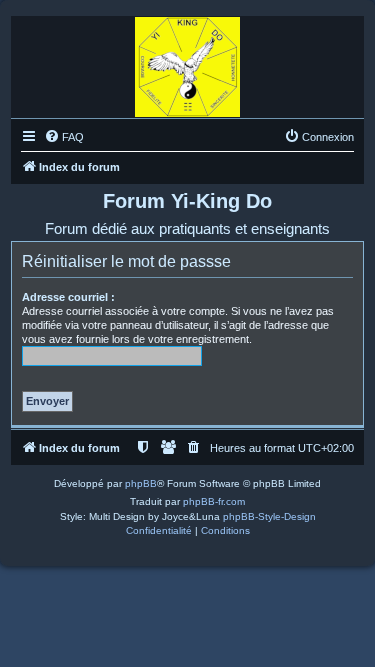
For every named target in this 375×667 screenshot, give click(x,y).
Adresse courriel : (68, 297)
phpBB (141, 483)
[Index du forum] (187, 62)
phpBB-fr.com (214, 501)
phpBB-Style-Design (269, 516)
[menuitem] (64, 137)
